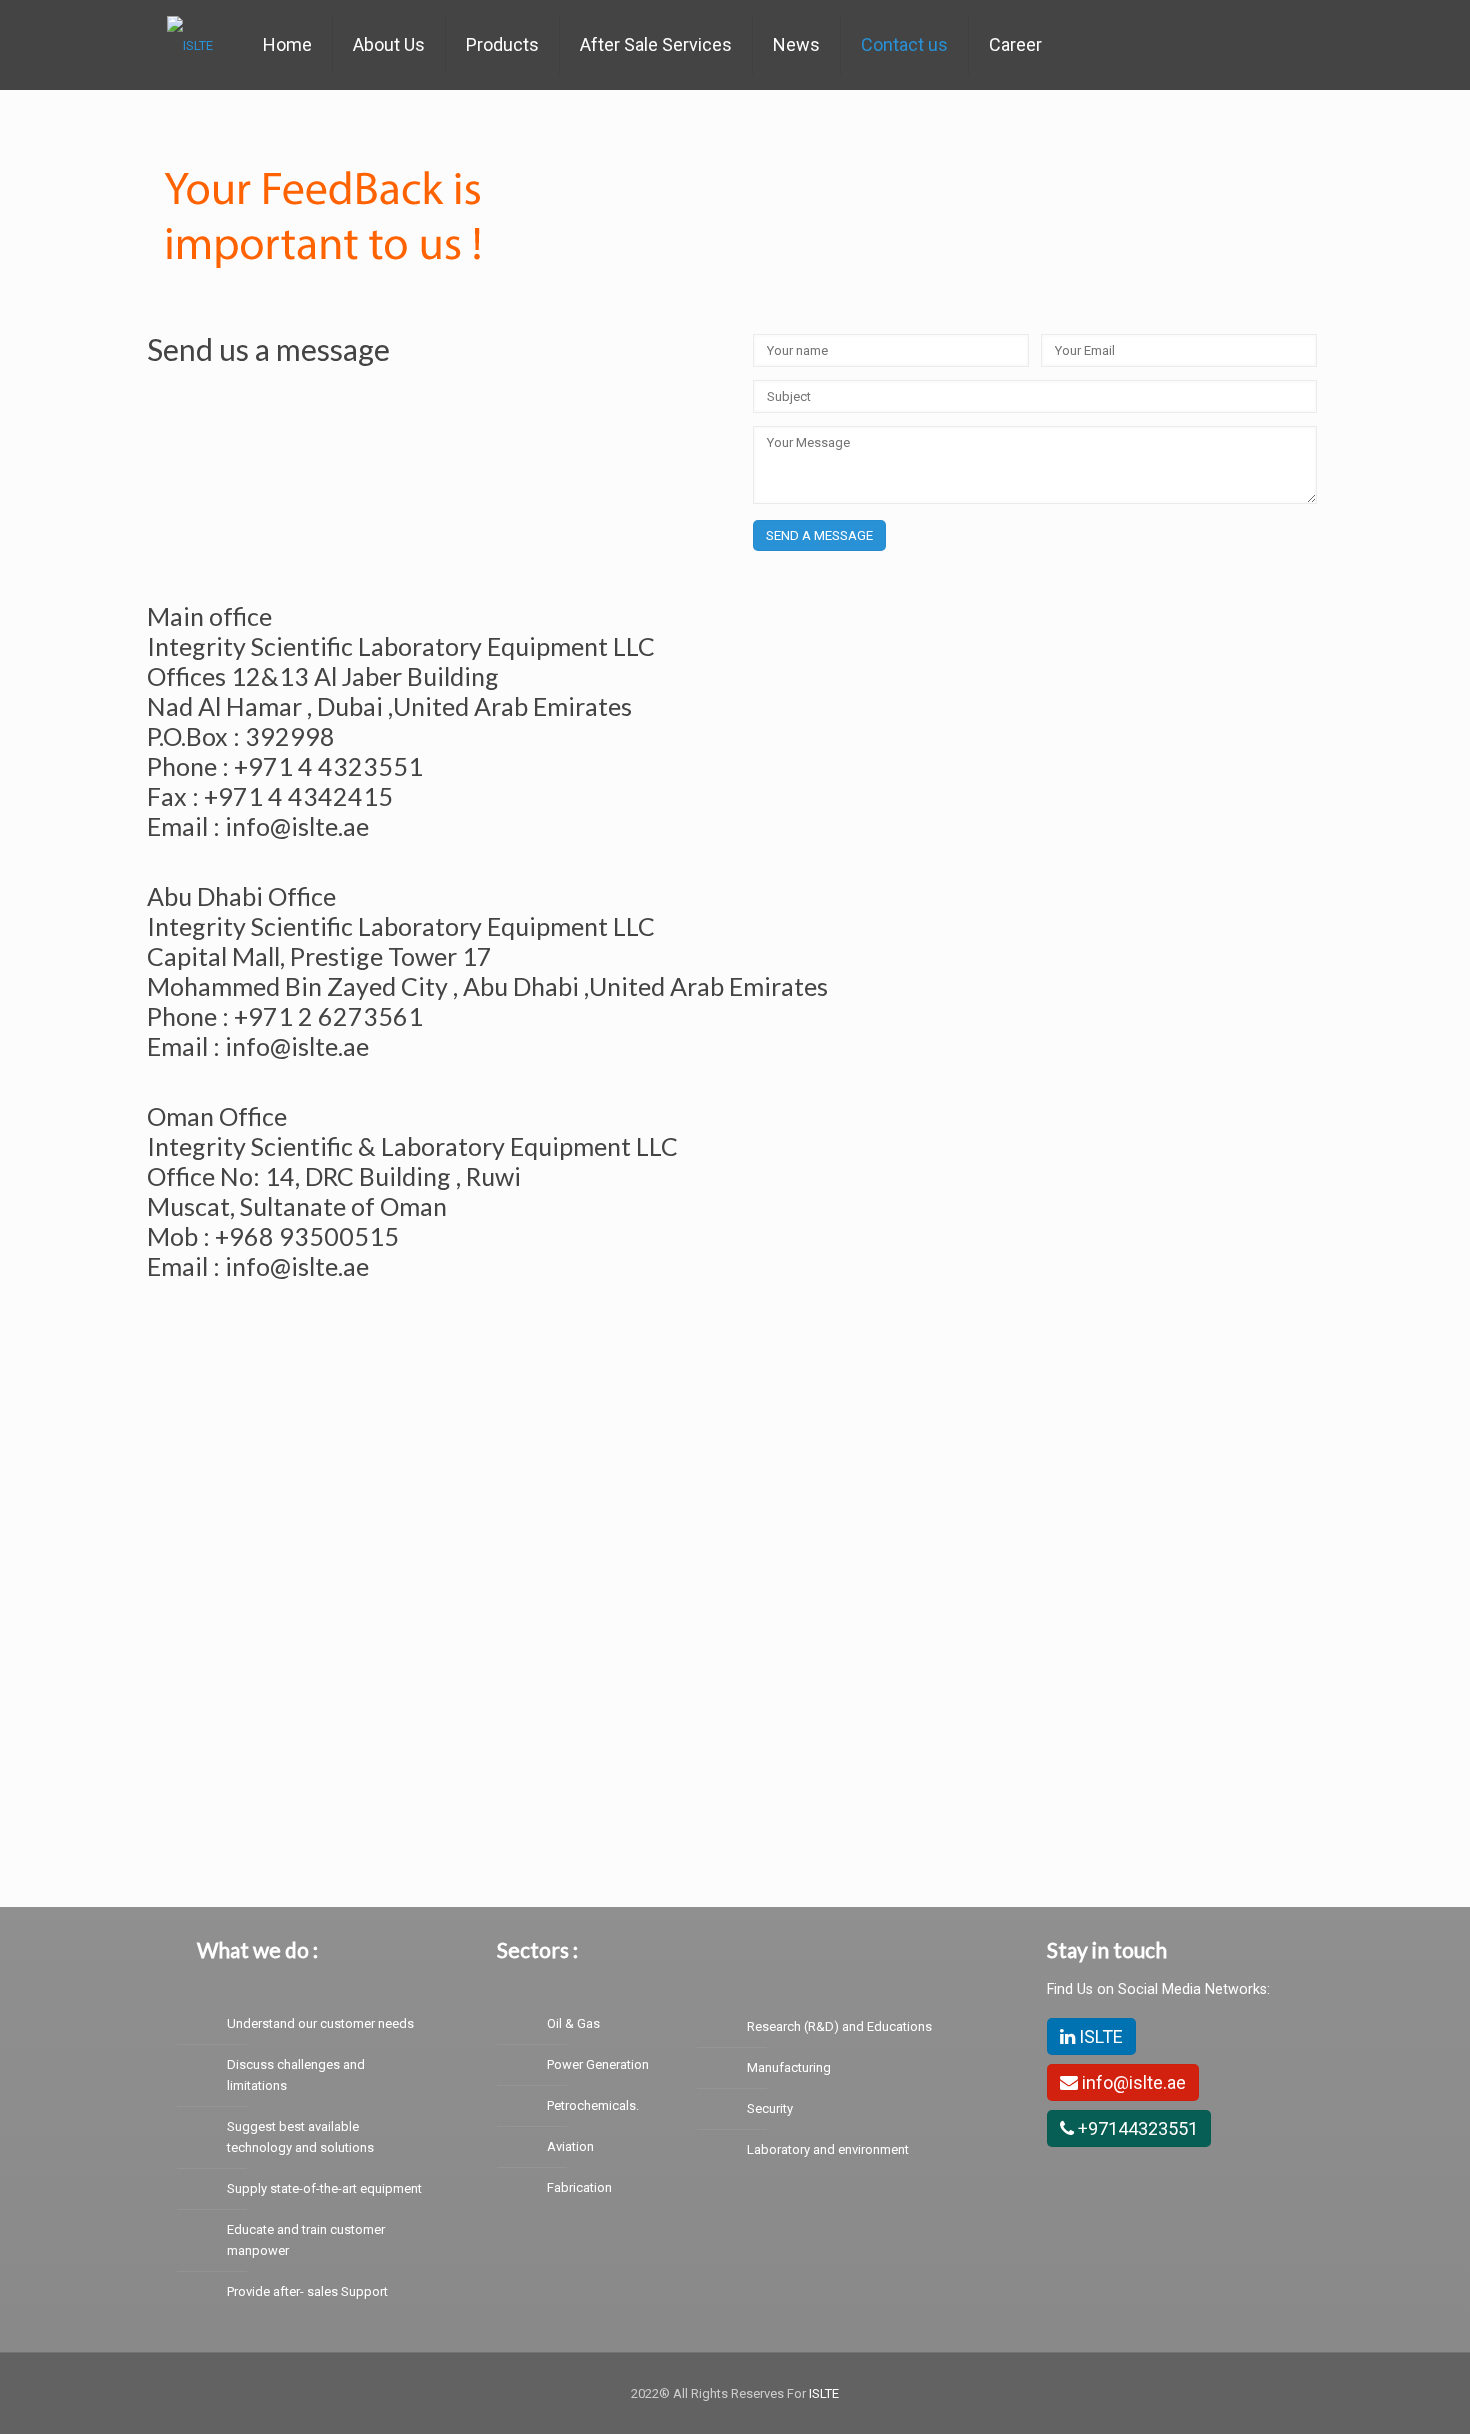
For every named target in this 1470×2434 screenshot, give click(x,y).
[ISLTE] (190, 45)
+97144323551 (1136, 2128)
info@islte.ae (1132, 2082)
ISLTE (1099, 2036)
